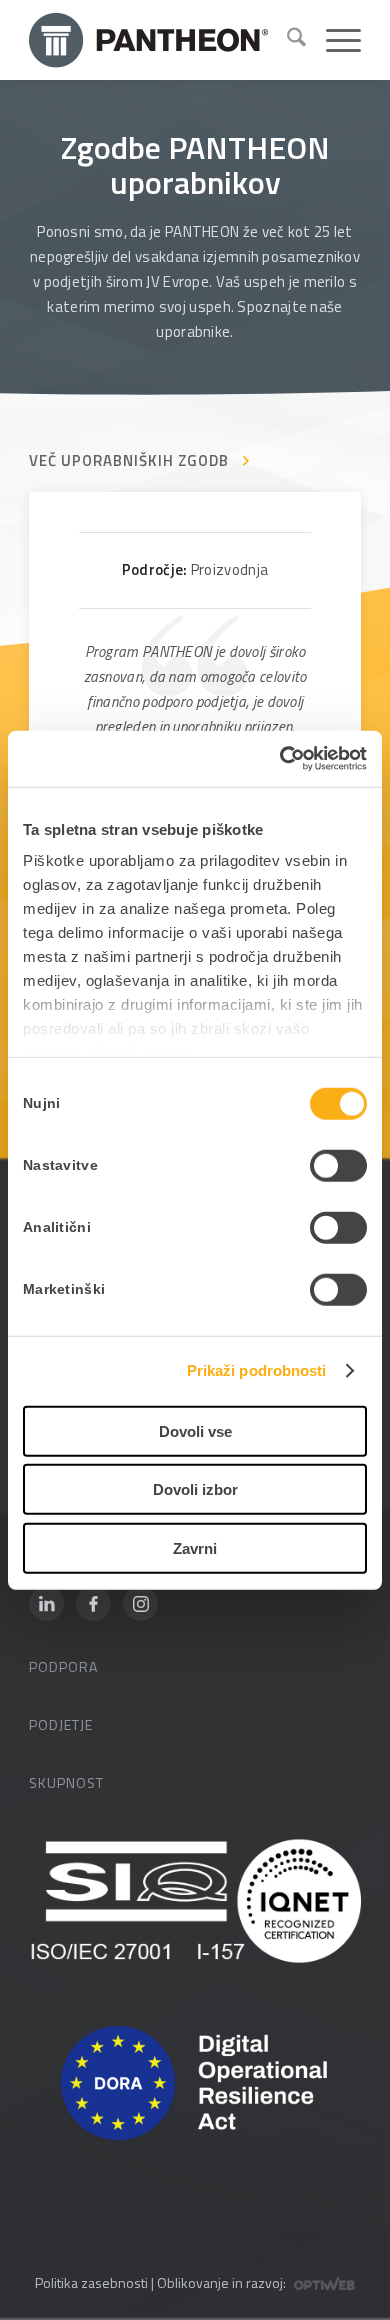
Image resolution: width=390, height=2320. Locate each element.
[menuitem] (286, 40)
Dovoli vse (195, 1430)
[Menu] (333, 40)
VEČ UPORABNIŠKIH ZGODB (129, 460)
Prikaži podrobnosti (257, 1370)
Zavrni (195, 1547)
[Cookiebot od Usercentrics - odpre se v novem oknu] (280, 759)
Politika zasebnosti (91, 2282)
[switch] (338, 1165)
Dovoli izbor (195, 1489)
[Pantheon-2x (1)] (150, 40)
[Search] (286, 40)
